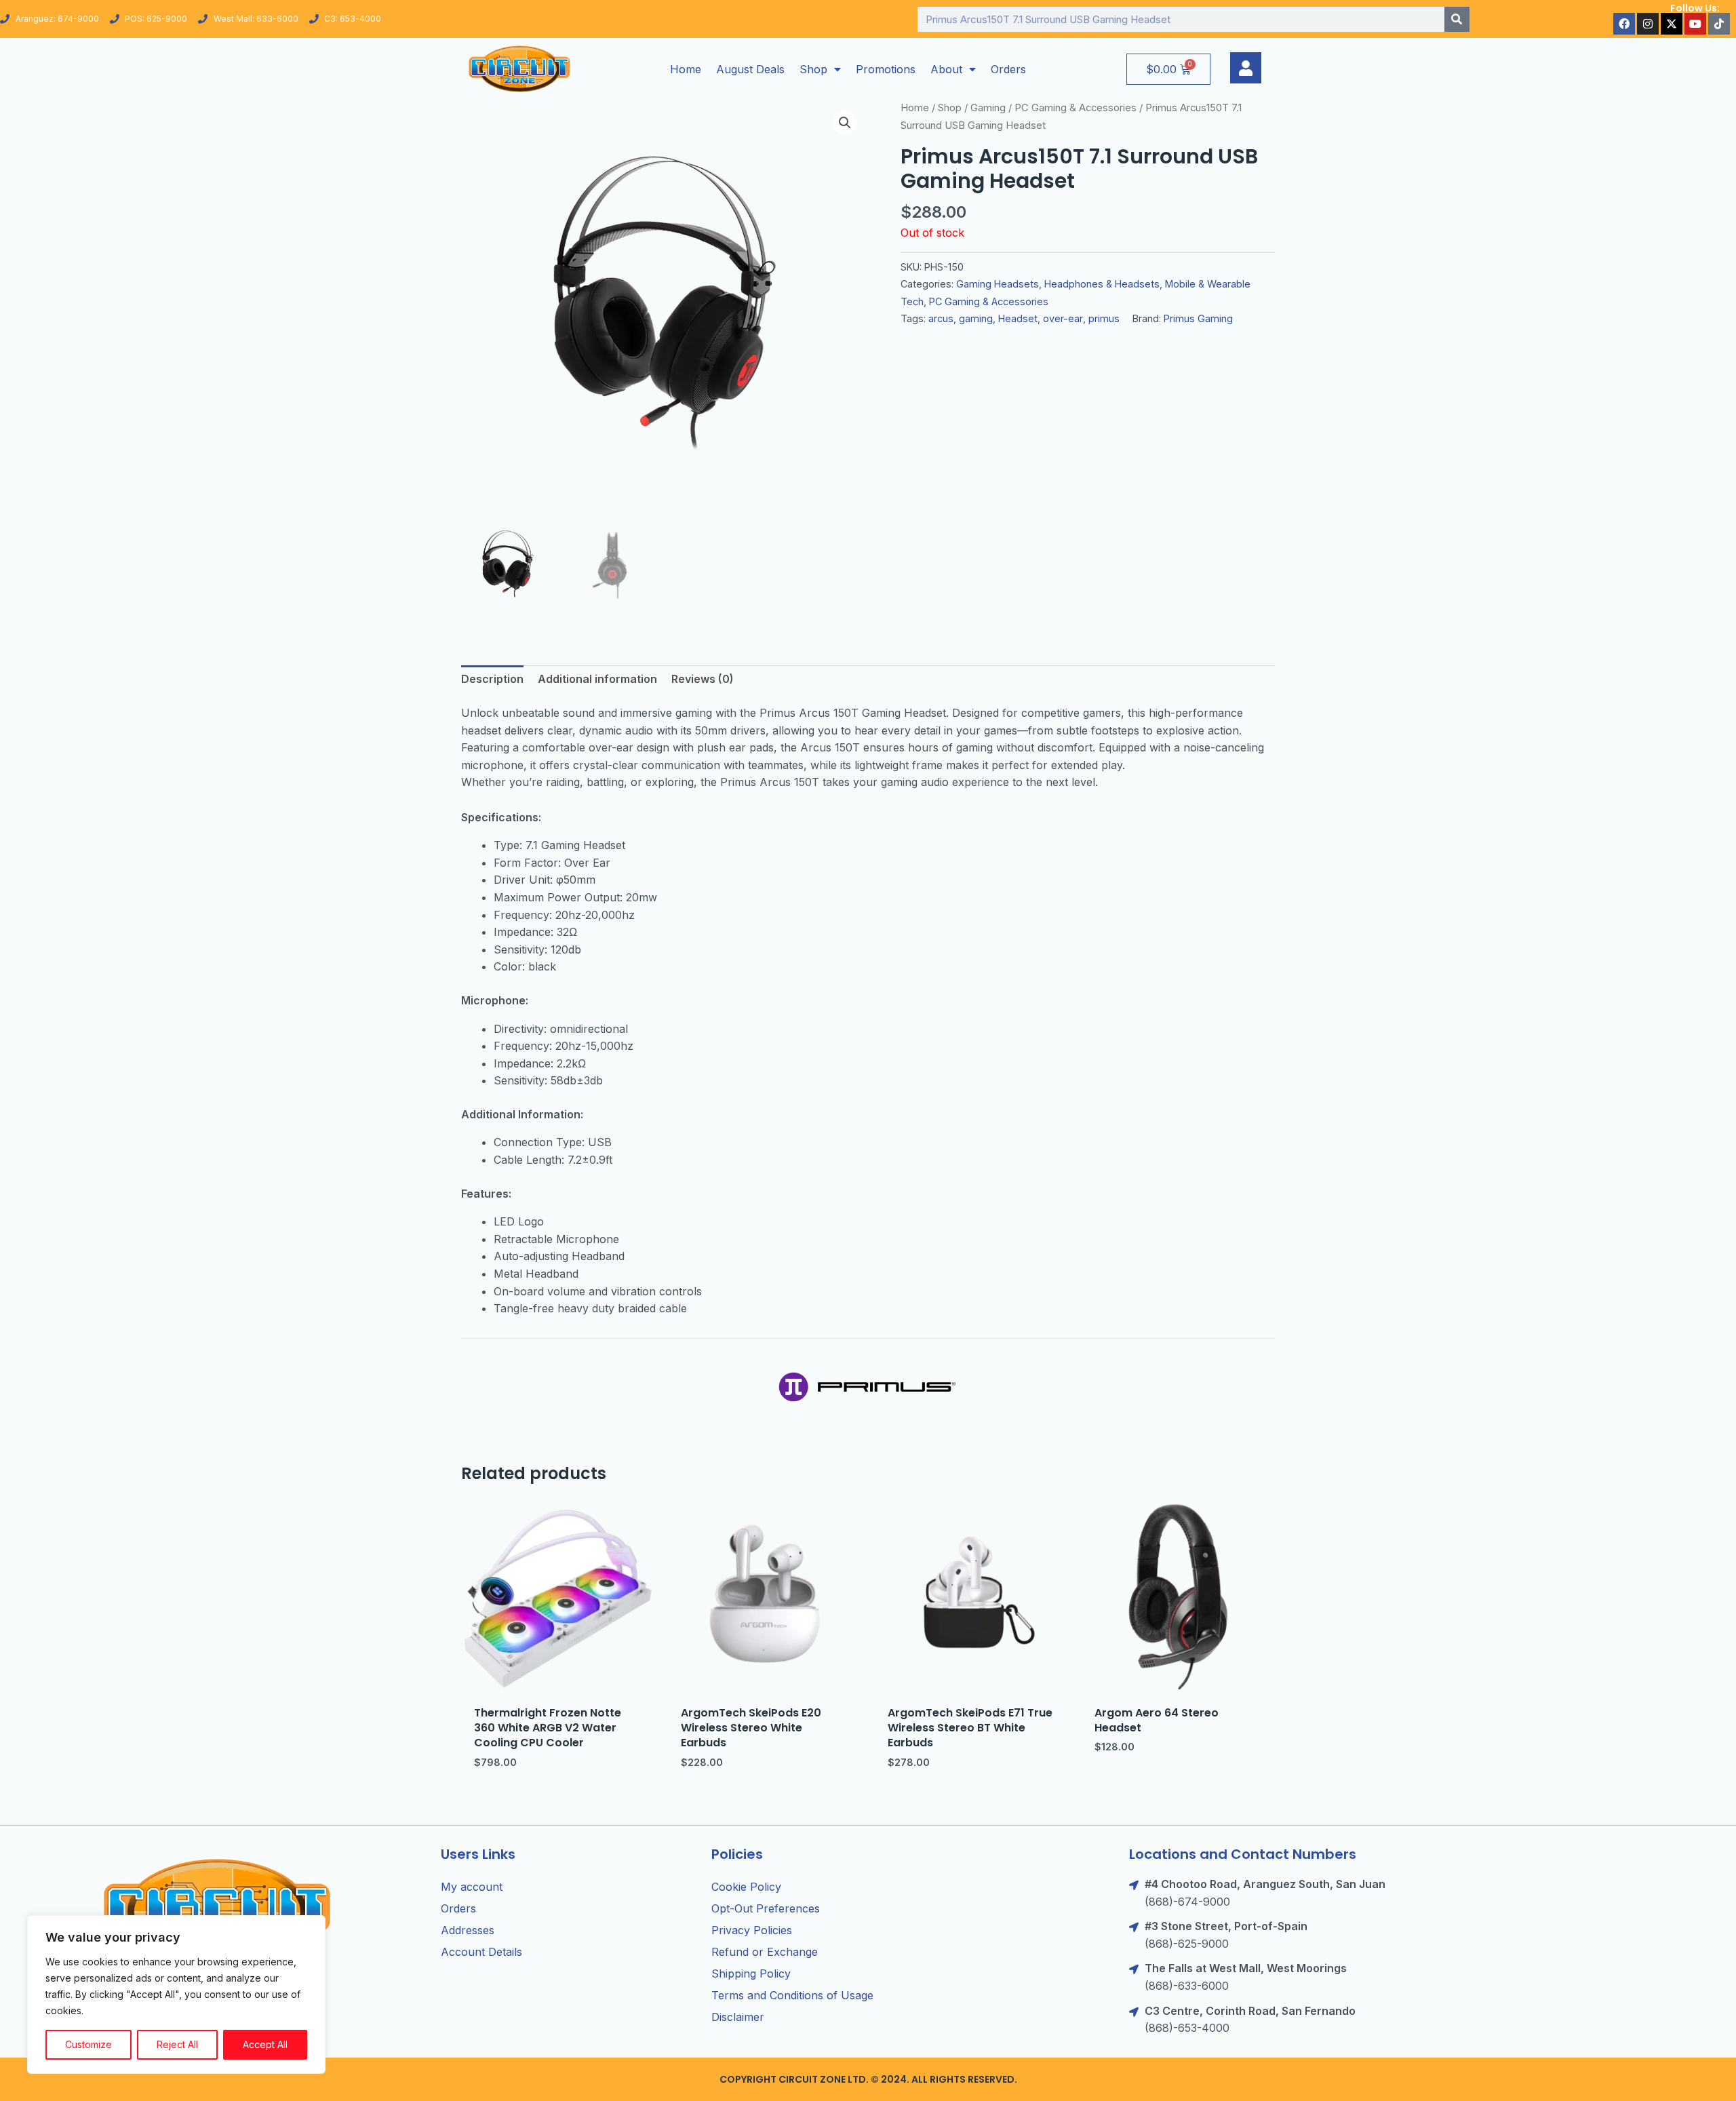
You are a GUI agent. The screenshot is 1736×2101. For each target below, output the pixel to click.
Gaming (988, 108)
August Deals (750, 69)
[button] (845, 123)
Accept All (265, 2044)
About (946, 69)
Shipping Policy (751, 1974)
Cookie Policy (746, 1887)
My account (472, 1887)
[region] (176, 1995)
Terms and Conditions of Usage (792, 1995)
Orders (1008, 69)
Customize (88, 2044)
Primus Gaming (1198, 318)
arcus (941, 318)
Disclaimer (738, 2017)
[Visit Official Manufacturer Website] (868, 1386)
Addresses (468, 1930)
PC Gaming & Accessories (1076, 108)
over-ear (1063, 318)
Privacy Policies (752, 1930)
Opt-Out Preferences (766, 1908)
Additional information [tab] (597, 679)
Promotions (886, 69)
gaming (976, 318)
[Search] (1457, 19)
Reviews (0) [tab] (703, 679)
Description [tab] (492, 679)
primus (1104, 318)
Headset (1018, 318)
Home (686, 69)
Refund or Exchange (765, 1952)
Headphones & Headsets (1102, 284)
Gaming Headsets (998, 284)
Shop (813, 69)
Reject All (177, 2044)
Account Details (481, 1952)
